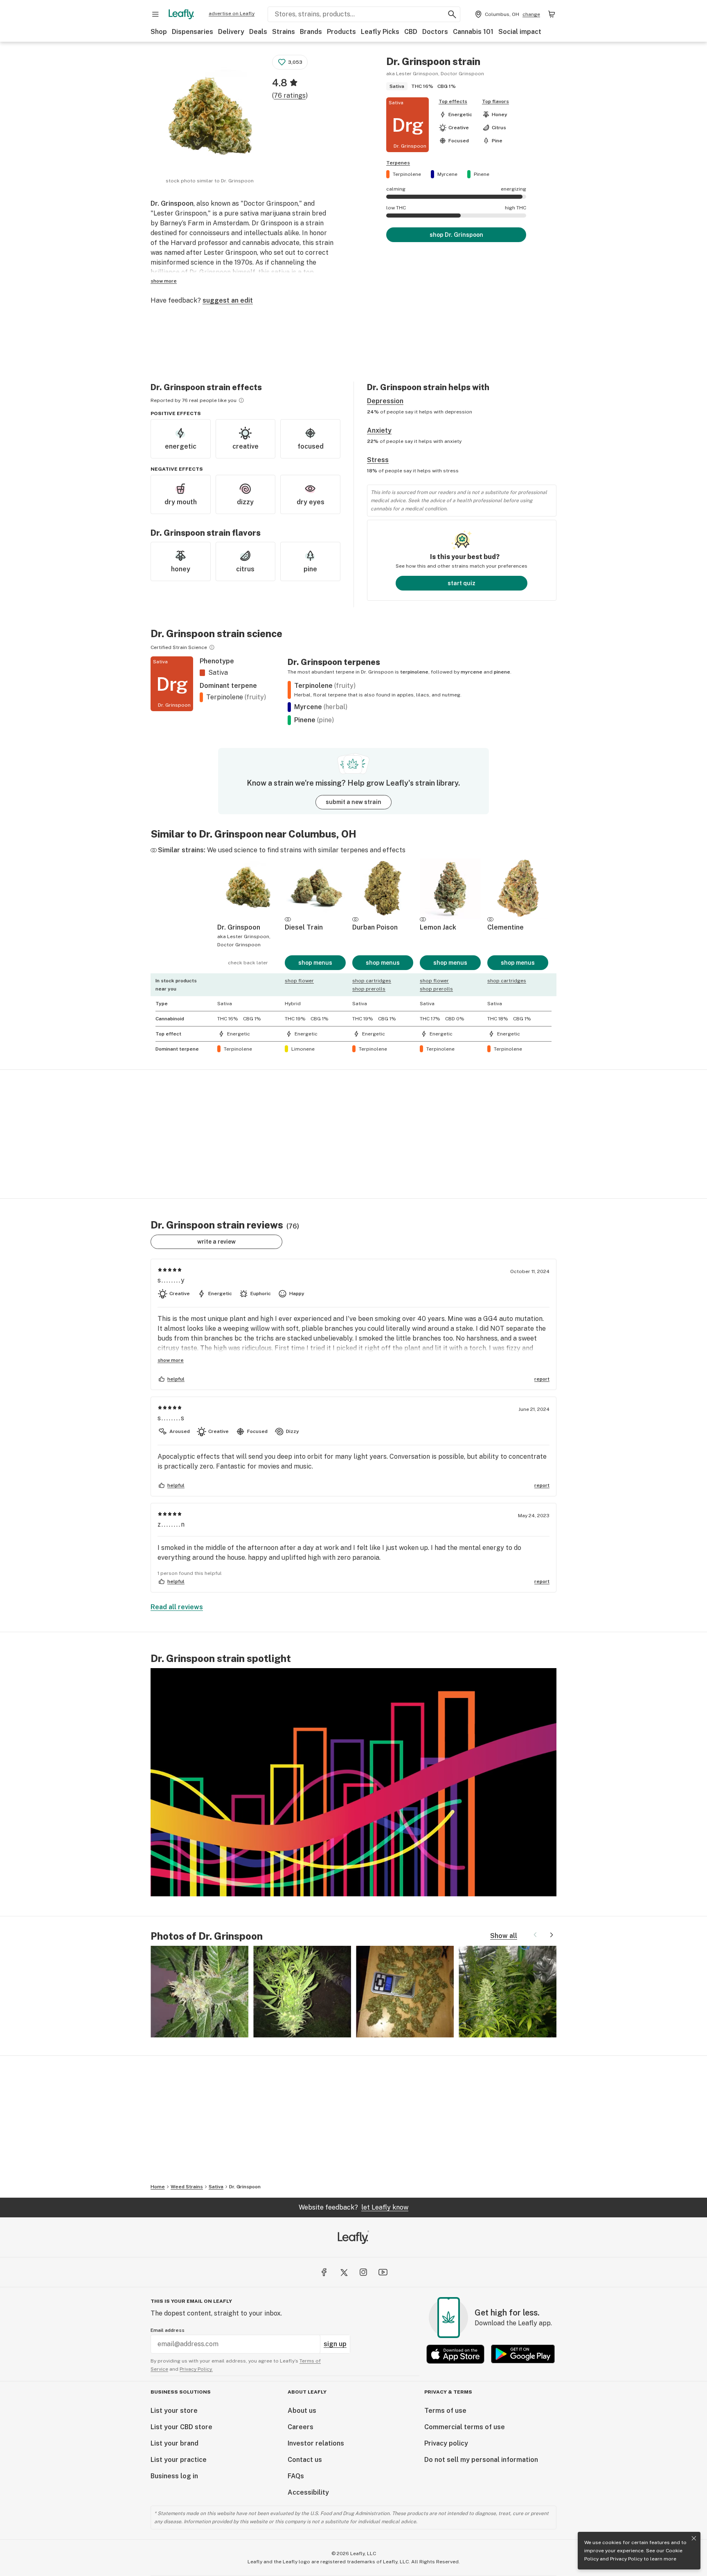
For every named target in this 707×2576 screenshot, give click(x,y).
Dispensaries (193, 32)
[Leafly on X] (344, 2272)
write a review (216, 1242)
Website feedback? (353, 2207)
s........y (171, 1280)
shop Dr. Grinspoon (456, 235)
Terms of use (445, 2411)
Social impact (520, 32)
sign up (335, 2344)
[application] (353, 1782)
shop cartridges (372, 981)
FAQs (296, 2476)
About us (302, 2411)
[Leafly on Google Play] (523, 2354)
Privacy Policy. (196, 2369)
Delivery (231, 32)
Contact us (305, 2460)
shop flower (299, 981)
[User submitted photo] (199, 1992)
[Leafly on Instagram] (363, 2272)
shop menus (315, 963)
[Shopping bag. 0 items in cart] (552, 14)
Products (341, 32)
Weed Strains (187, 2187)
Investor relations (316, 2443)
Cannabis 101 (473, 32)
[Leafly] (181, 14)
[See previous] (535, 1935)
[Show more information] (241, 400)
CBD (411, 32)
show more (164, 281)
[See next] (552, 1935)
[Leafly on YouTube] (383, 2272)
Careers (301, 2427)
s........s (171, 1418)
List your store (174, 2411)
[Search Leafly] (452, 14)
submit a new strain (353, 802)
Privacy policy (446, 2443)
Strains (284, 32)
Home (158, 2187)
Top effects (453, 101)
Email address (168, 2330)
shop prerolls (369, 989)
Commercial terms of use (465, 2427)
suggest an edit (228, 300)
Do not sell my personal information (481, 2460)
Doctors (435, 32)
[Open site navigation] (155, 14)
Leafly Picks (380, 32)
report (542, 1379)
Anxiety (379, 430)
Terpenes (398, 163)
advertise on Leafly (232, 13)
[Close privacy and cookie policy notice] (694, 2538)
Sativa (216, 2187)
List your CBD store (181, 2427)
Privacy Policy (626, 2559)
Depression (385, 401)
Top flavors (495, 101)
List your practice (179, 2460)
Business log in (174, 2476)
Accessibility (308, 2492)
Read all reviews (177, 1607)
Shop (159, 32)
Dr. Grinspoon (245, 2187)
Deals (258, 32)
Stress (378, 460)
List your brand (174, 2443)
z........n (171, 1524)
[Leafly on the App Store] (455, 2354)
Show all (504, 1936)
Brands (311, 32)
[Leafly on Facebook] (324, 2272)
